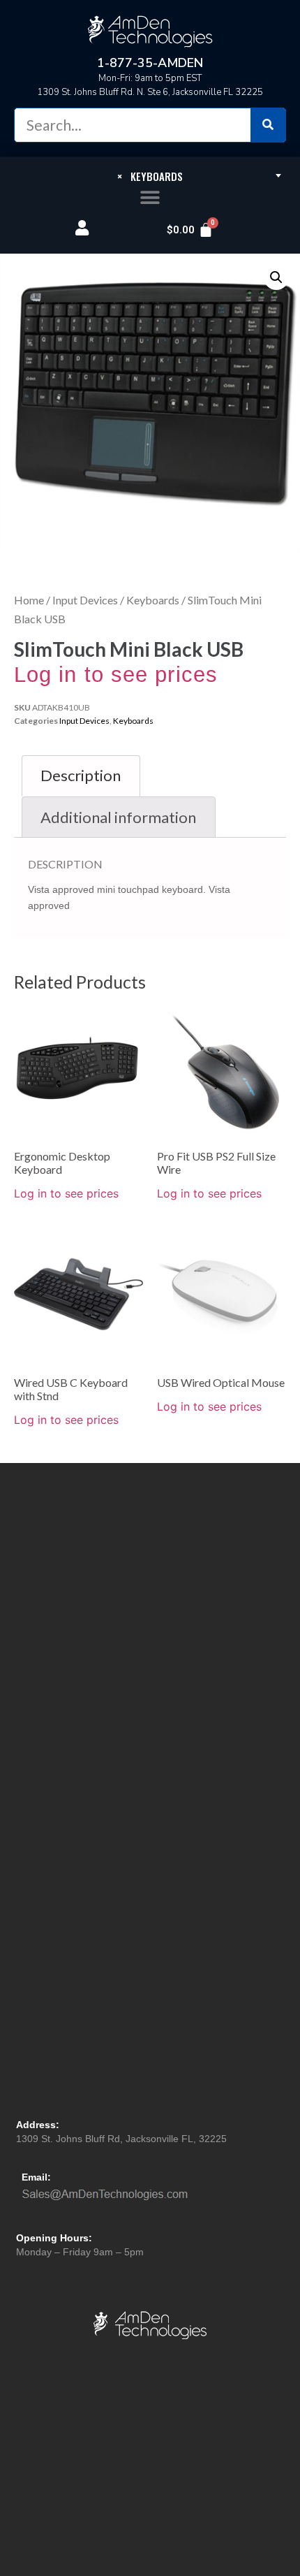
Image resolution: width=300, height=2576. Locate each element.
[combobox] (150, 175)
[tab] (81, 776)
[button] (150, 198)
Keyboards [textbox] (150, 176)
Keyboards (153, 600)
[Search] (268, 125)
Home (29, 600)
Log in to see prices (116, 675)
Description (81, 775)
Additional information (118, 817)
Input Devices (85, 600)
